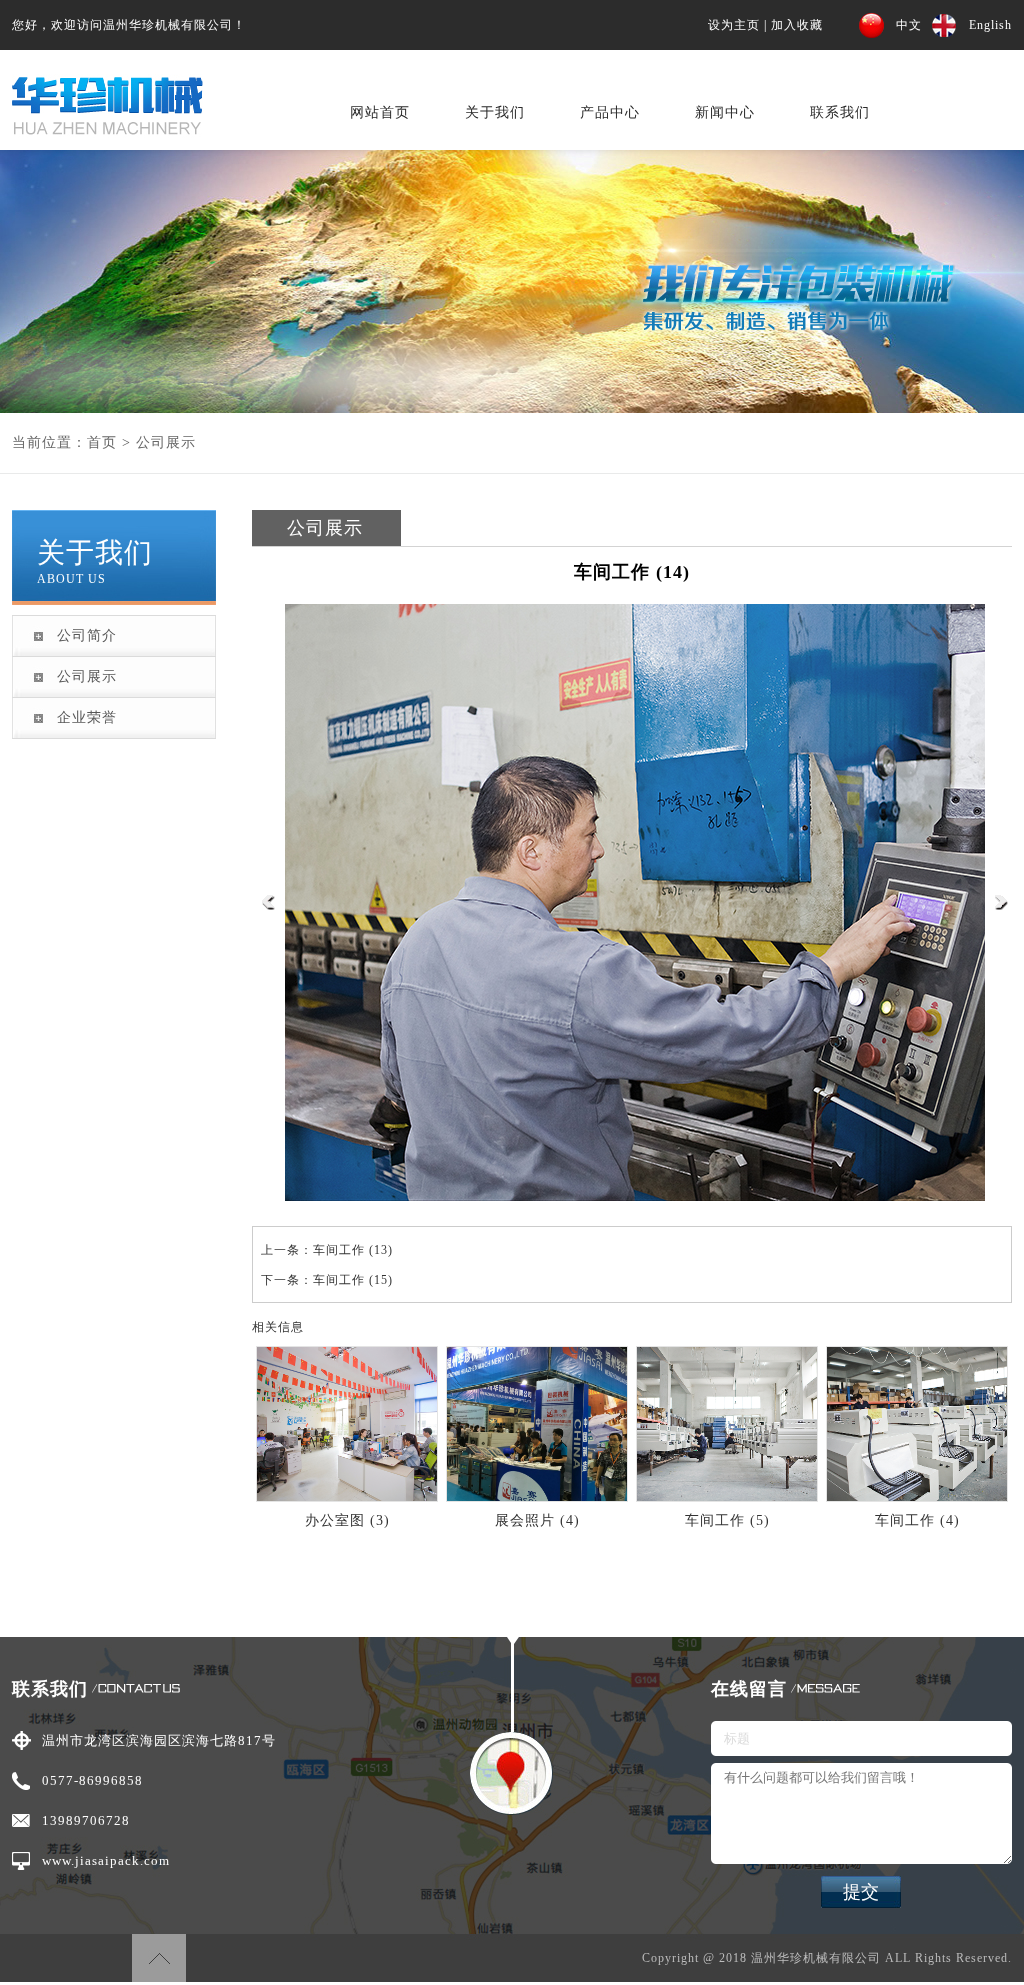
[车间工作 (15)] (1001, 906)
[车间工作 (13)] (268, 906)
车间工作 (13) (353, 1250)
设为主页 (734, 25)
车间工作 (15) (353, 1280)
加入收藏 (797, 25)
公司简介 (87, 635)
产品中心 (610, 112)
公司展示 (166, 442)
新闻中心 (725, 112)
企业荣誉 (87, 717)
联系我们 (840, 112)
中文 (909, 25)
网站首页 (380, 112)
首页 (102, 442)
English (990, 25)
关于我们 (495, 112)
